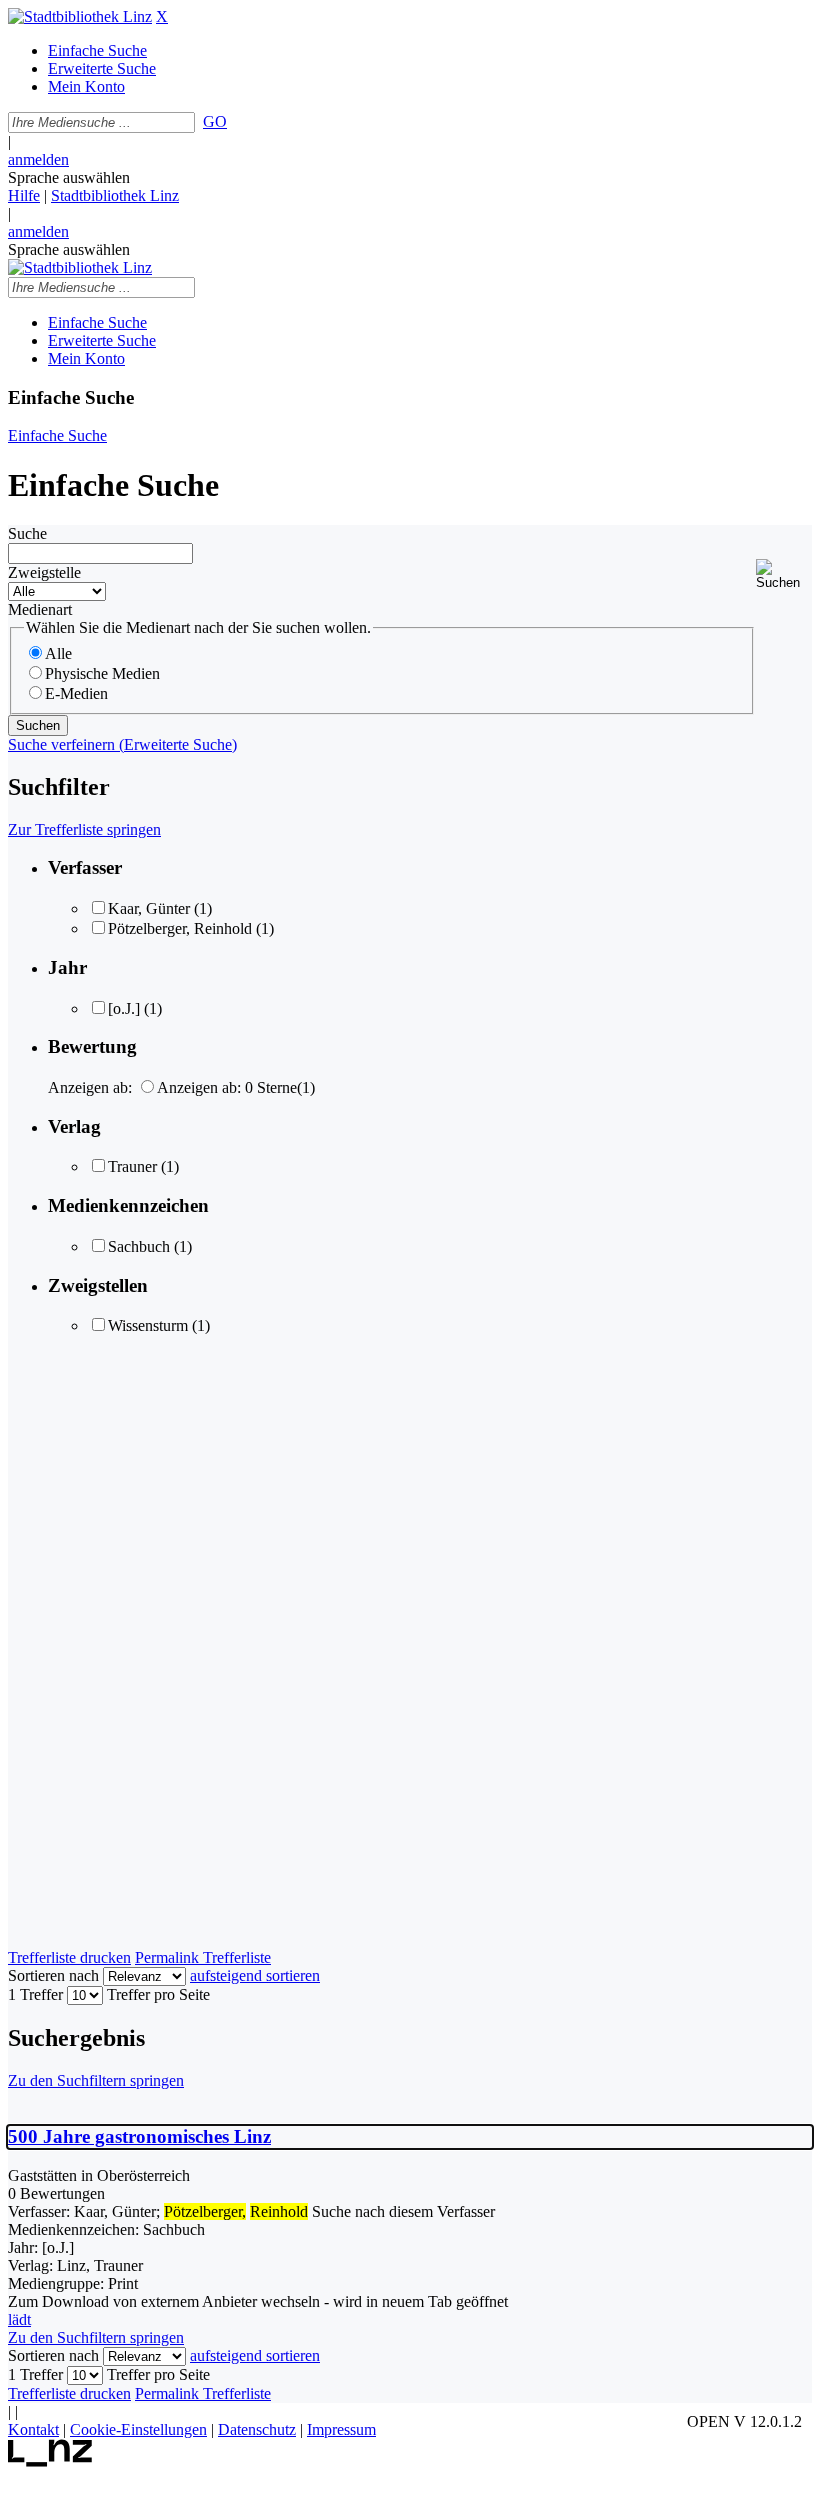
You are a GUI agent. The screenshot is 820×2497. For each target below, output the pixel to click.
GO (215, 121)
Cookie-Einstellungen (138, 2429)
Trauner (132, 1166)
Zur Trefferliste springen (84, 829)
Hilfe (24, 195)
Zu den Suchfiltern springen (96, 2080)
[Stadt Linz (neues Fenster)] (50, 2461)
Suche (27, 533)
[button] (784, 574)
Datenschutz (257, 2429)
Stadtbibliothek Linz (115, 195)
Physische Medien (102, 673)
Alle (58, 653)
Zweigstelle (44, 572)
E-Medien (76, 693)
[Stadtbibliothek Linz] (80, 16)
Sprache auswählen (69, 177)
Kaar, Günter (149, 908)
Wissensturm (148, 1325)
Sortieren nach (53, 1975)
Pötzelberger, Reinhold (180, 928)
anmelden (38, 159)
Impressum (341, 2429)
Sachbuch (139, 1246)
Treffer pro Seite (158, 1994)
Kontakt (33, 2429)
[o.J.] (124, 1008)
